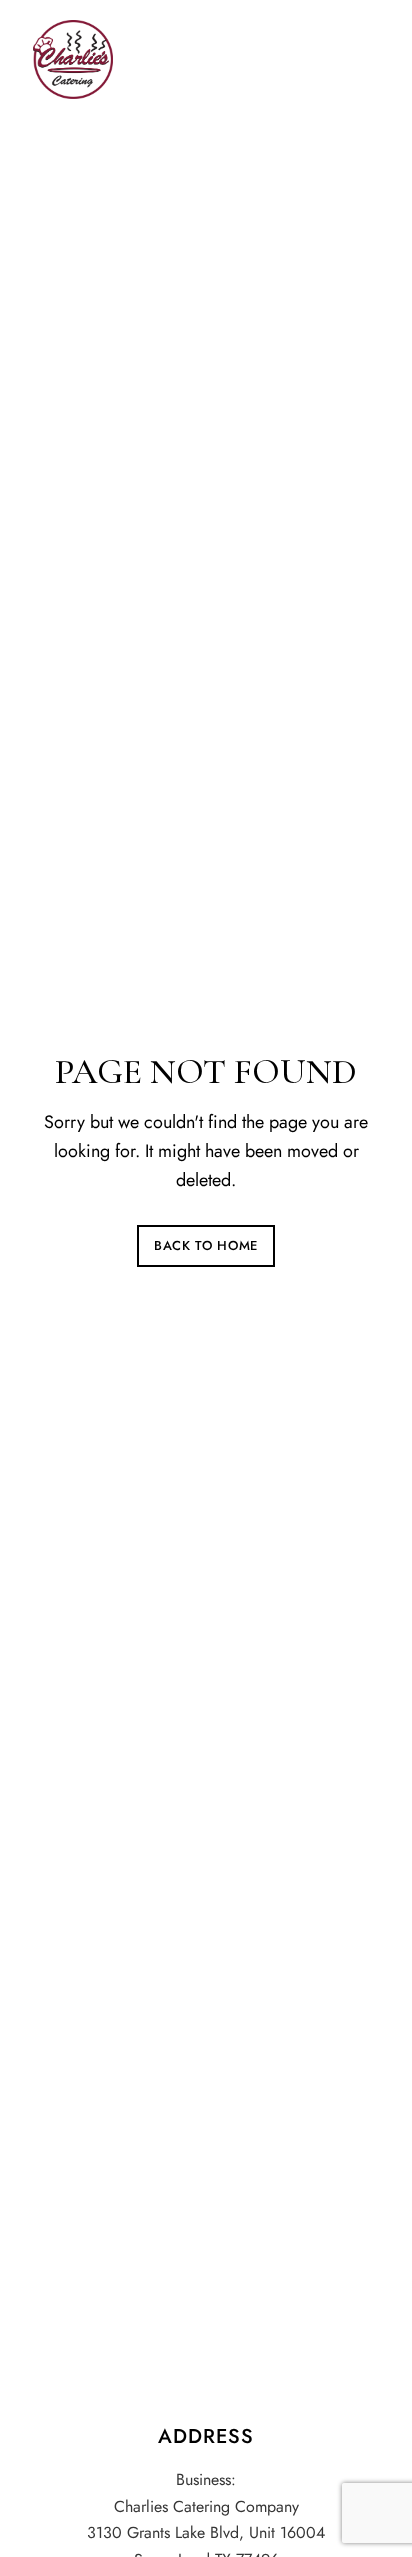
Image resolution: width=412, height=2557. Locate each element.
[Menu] (359, 55)
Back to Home (206, 1245)
